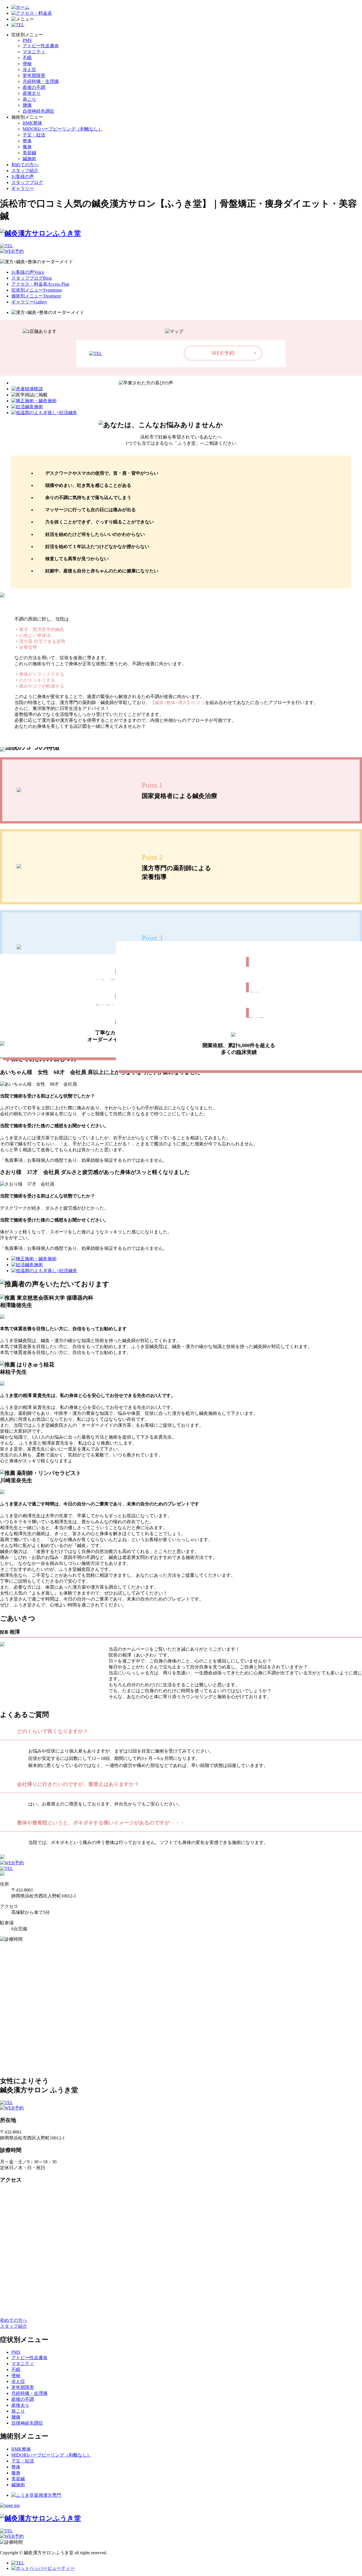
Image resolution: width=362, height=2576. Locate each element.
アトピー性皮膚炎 (41, 46)
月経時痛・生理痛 (41, 81)
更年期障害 (34, 75)
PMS (27, 40)
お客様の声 (23, 176)
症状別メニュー (37, 290)
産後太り (32, 93)
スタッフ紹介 (25, 171)
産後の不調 (34, 87)
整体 (27, 141)
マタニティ (34, 52)
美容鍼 (29, 153)
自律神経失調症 (38, 111)
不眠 (27, 58)
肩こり (29, 99)
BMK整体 (32, 123)
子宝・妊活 (34, 135)
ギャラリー (23, 188)
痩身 (27, 147)
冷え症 (29, 69)
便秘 (27, 64)
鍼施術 (29, 159)
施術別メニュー (36, 296)
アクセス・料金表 (40, 284)
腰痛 (27, 105)
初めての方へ (25, 165)
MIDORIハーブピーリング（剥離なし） (63, 129)
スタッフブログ (27, 182)
